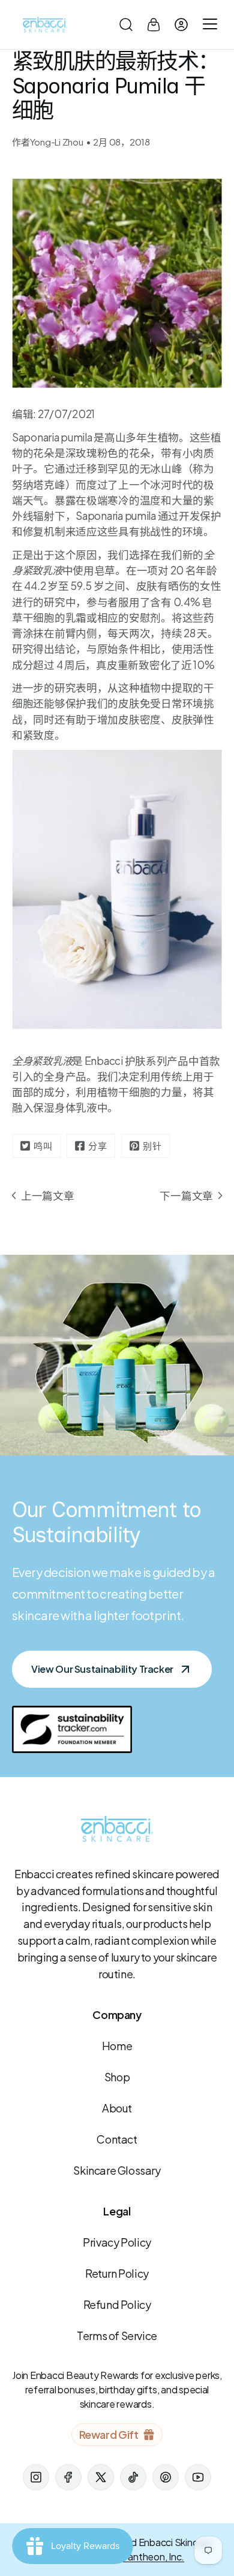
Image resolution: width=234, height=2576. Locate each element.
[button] (126, 25)
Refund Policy (117, 2304)
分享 (98, 1145)
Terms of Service (117, 2336)
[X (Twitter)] (101, 2477)
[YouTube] (198, 2477)
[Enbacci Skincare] (45, 25)
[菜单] (208, 25)
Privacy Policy (117, 2242)
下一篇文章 (186, 1195)
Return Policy (117, 2273)
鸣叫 (43, 1145)
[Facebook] (68, 2477)
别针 (152, 1145)
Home (117, 2046)
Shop (117, 2077)
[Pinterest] (166, 2477)
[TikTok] (133, 2477)
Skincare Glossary (117, 2170)
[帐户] (181, 25)
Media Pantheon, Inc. (139, 2557)
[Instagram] (36, 2477)
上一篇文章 (48, 1195)
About (117, 2108)
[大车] (154, 25)
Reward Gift (109, 2434)
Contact (117, 2139)
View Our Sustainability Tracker (102, 1669)
